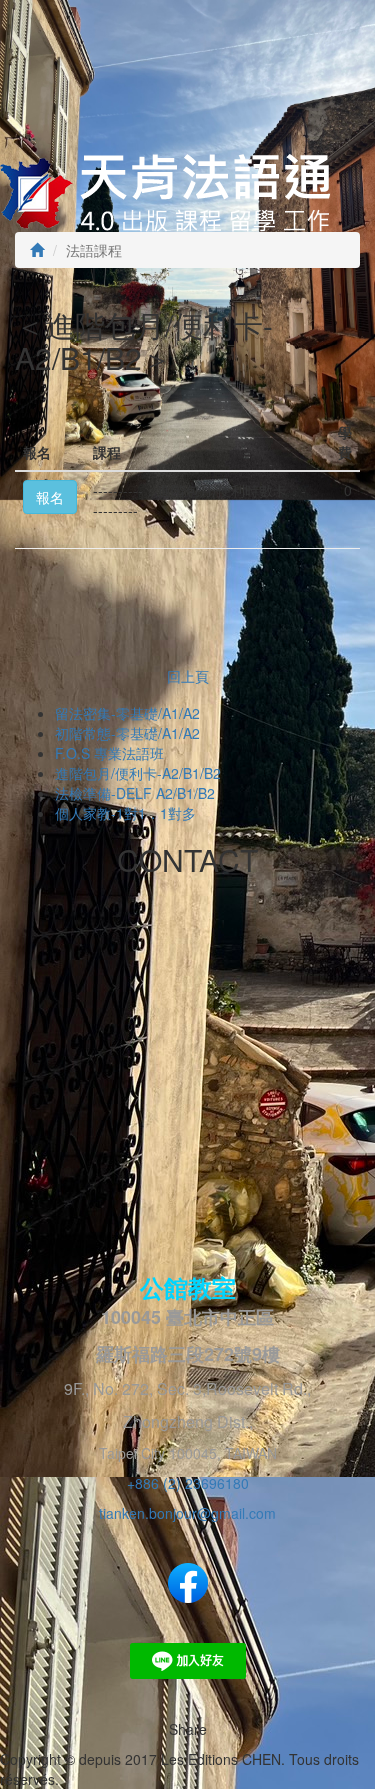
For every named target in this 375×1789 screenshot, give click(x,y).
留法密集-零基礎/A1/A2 (127, 713)
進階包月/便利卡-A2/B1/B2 (138, 773)
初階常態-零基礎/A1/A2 (127, 733)
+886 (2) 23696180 (188, 1483)
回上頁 (188, 676)
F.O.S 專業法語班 (109, 753)
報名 (50, 497)
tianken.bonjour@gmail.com (187, 1513)
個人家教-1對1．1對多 (125, 813)
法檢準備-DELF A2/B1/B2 (135, 793)
